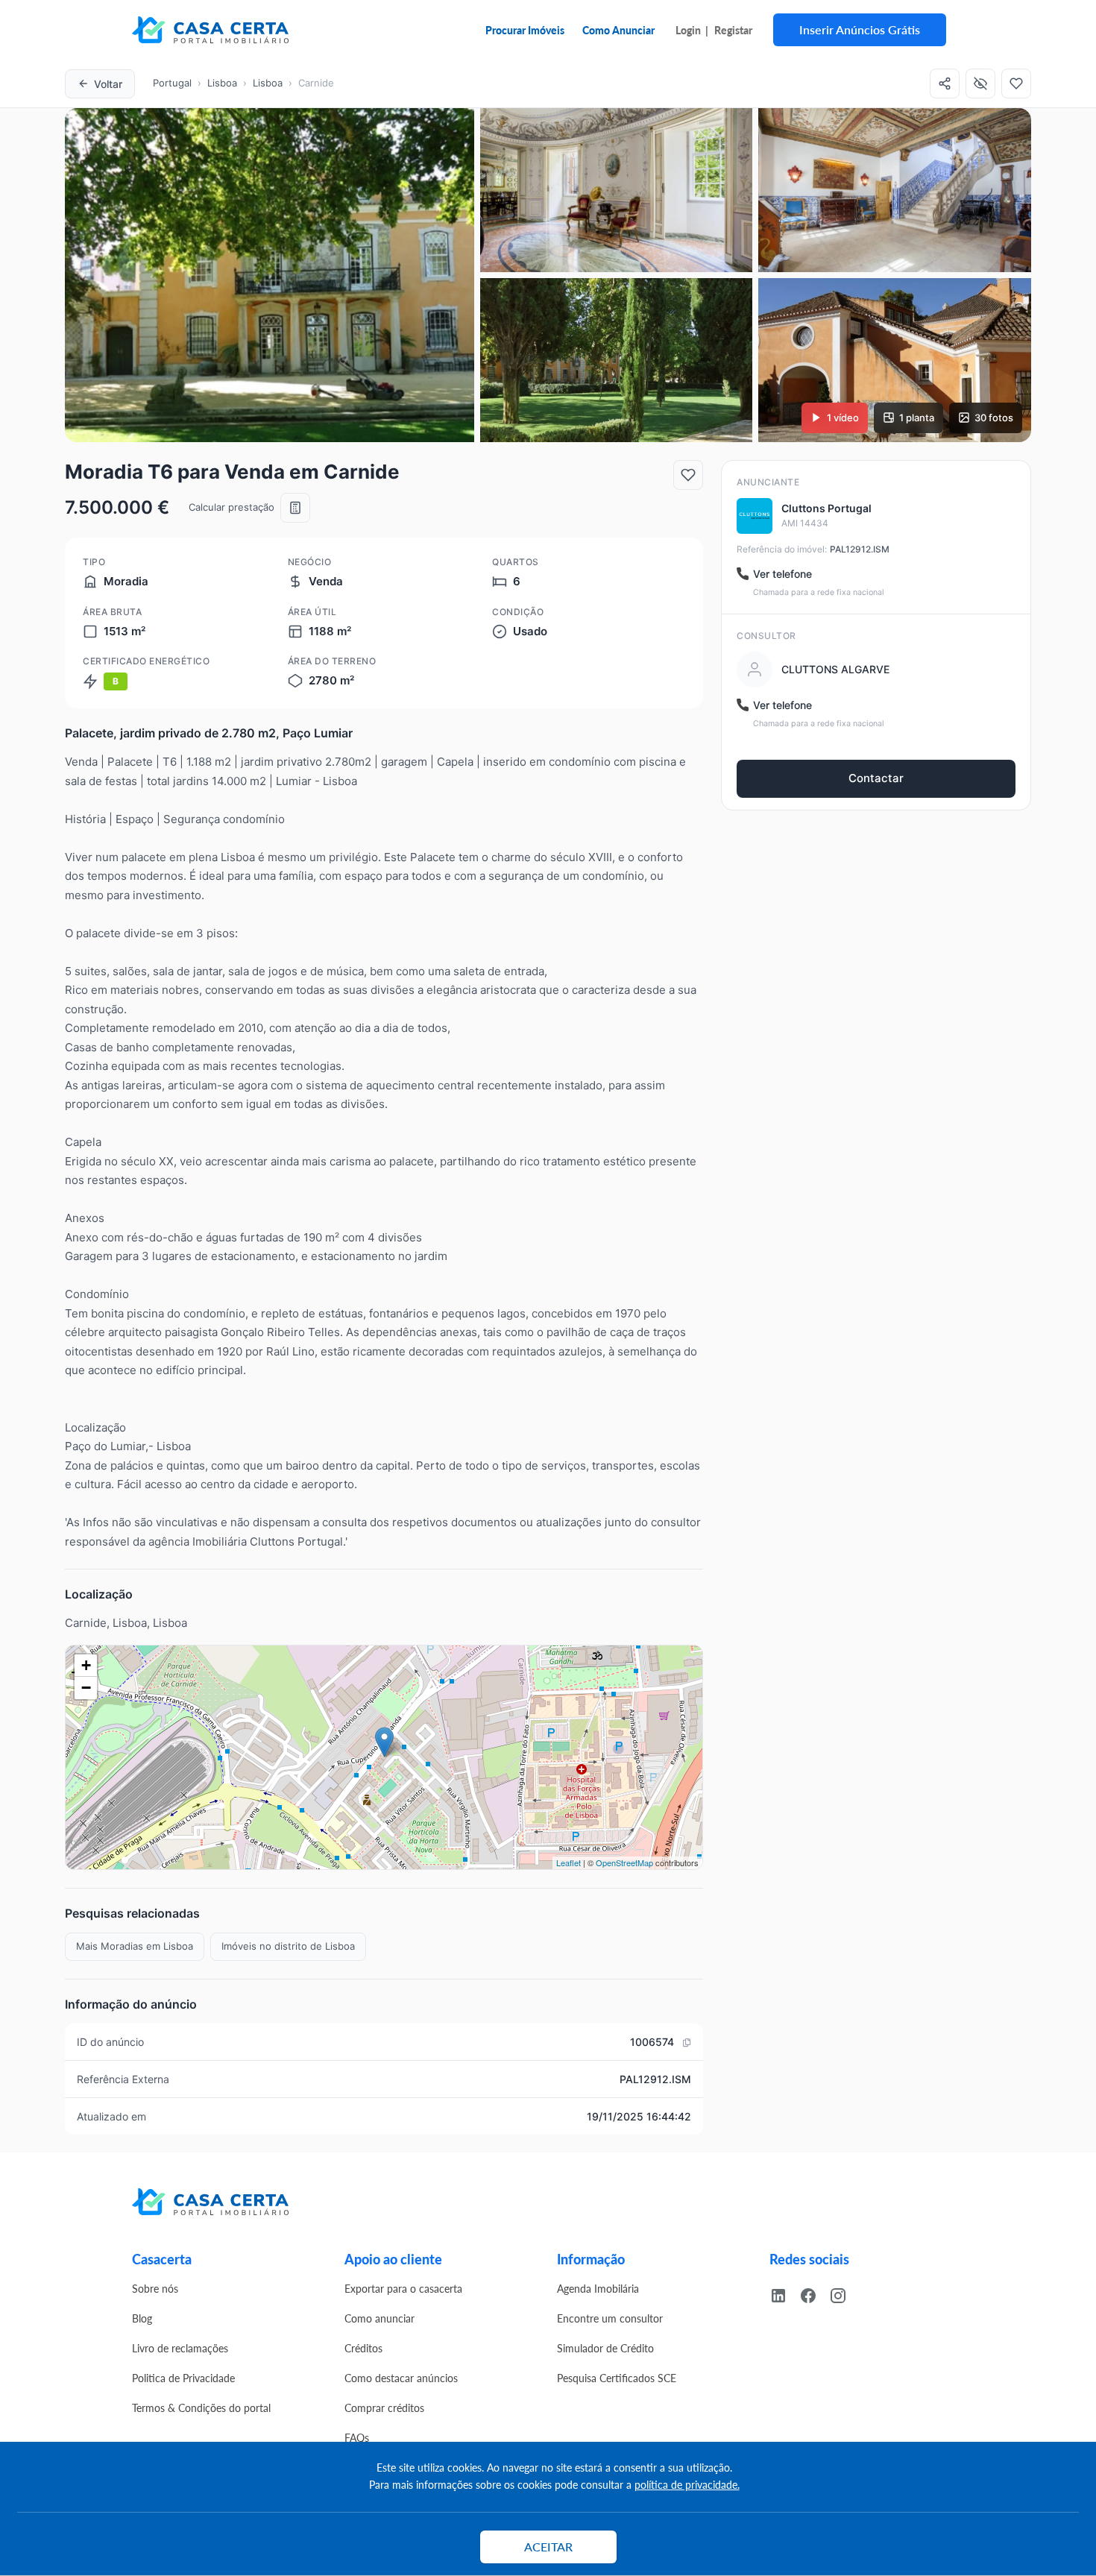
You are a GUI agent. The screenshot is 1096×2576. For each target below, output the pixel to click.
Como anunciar (379, 2318)
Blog (142, 2318)
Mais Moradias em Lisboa (135, 1946)
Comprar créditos (384, 2407)
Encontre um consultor (610, 2318)
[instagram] (844, 2294)
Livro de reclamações (180, 2348)
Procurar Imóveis (525, 30)
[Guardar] (1016, 84)
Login (688, 30)
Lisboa (222, 83)
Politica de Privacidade (183, 2378)
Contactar (876, 778)
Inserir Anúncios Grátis (860, 29)
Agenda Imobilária (598, 2288)
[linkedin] (784, 2294)
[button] (270, 275)
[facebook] (814, 2294)
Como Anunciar (618, 30)
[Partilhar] (945, 84)
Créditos (363, 2348)
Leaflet (569, 1862)
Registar (733, 30)
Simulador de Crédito (605, 2348)
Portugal (172, 83)
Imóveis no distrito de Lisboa (288, 1946)
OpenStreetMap (624, 1862)
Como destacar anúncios (401, 2378)
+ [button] (86, 1665)
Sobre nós (155, 2288)
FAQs (357, 2437)
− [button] (86, 1688)
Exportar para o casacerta (403, 2288)
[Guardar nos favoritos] (688, 475)
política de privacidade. (687, 2484)
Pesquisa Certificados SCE (617, 2378)
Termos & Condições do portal (201, 2407)
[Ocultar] (980, 84)
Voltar (108, 84)
